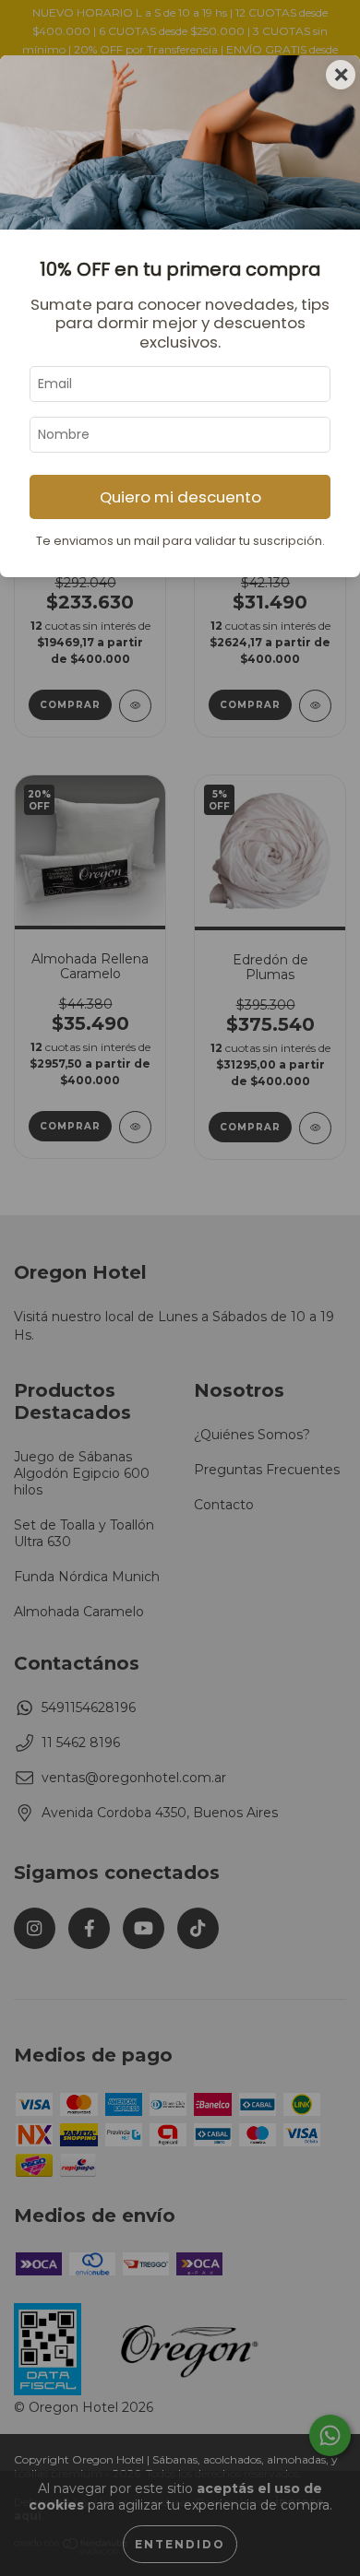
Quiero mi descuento (180, 497)
